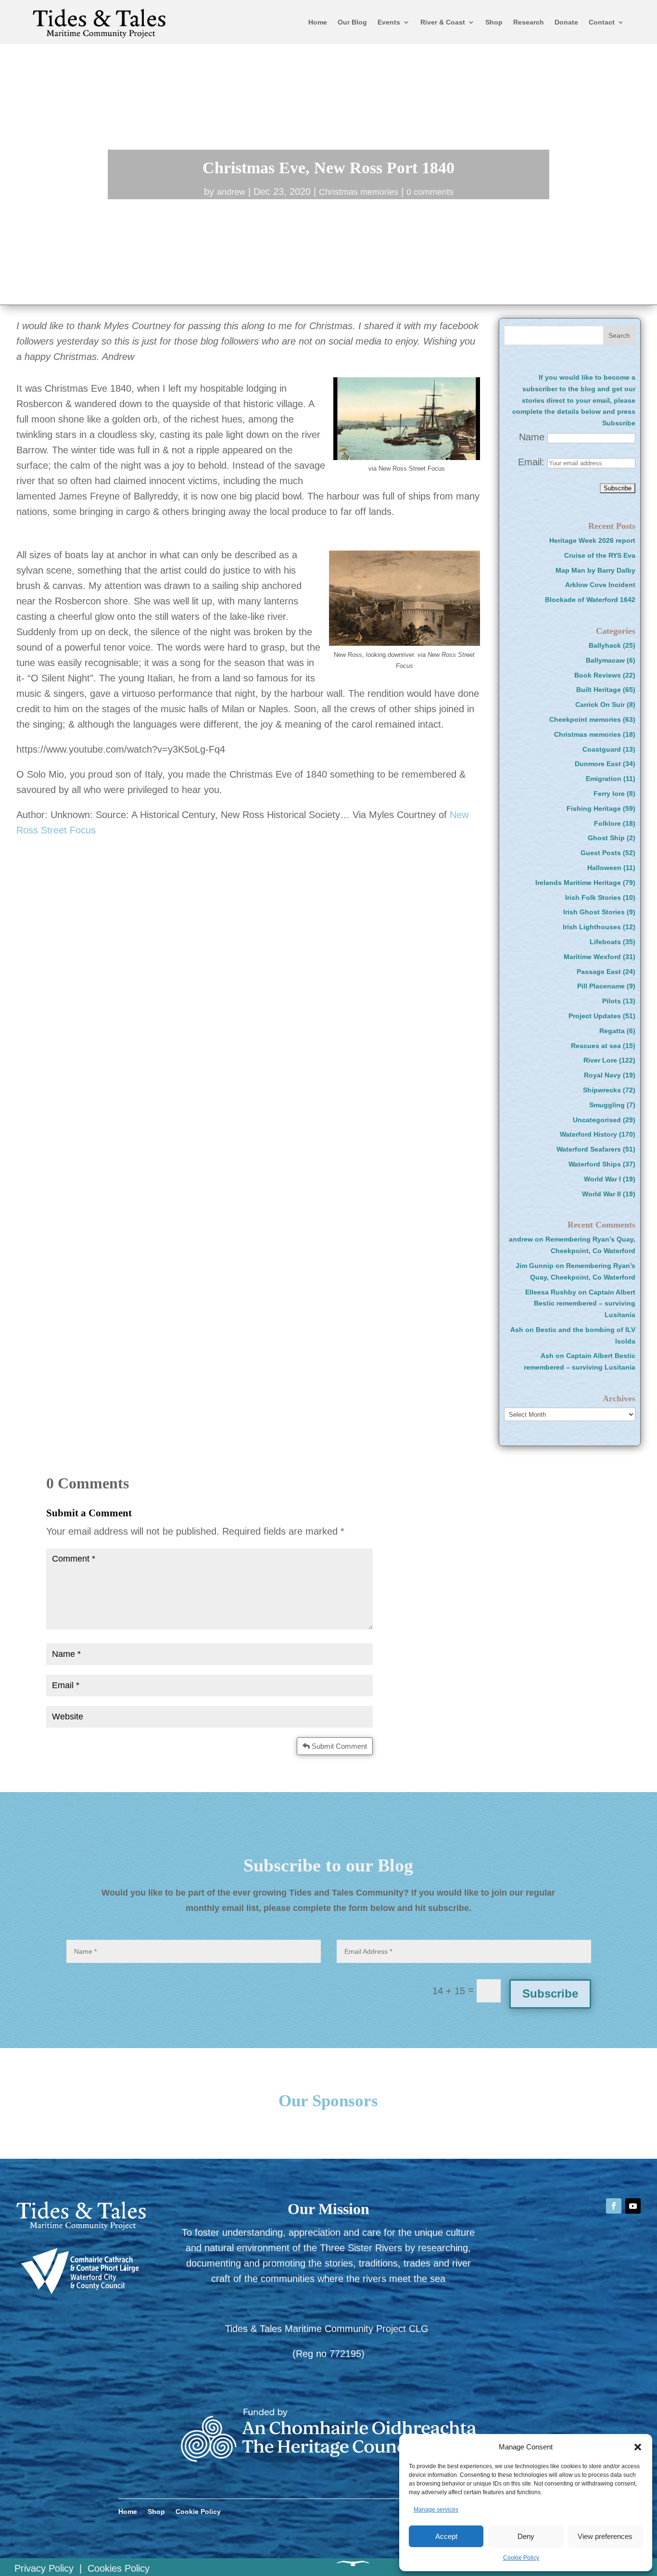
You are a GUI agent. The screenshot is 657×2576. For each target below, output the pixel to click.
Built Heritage (599, 690)
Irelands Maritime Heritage (578, 883)
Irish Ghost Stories (594, 912)
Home (318, 22)
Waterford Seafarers (589, 1149)
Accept (446, 2536)
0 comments (430, 192)
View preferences (605, 2536)
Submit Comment (339, 1746)
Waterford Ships (595, 1164)
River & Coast (443, 22)
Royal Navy (602, 1075)
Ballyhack (605, 645)
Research (529, 22)
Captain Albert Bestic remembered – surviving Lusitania (585, 1304)
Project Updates (595, 1016)
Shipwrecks (602, 1090)
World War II (601, 1194)
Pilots (612, 1001)
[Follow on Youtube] (633, 2206)
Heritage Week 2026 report (592, 540)
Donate (566, 22)
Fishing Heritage (594, 808)
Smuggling (607, 1105)
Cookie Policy (521, 2558)
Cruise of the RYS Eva (600, 555)
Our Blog (352, 22)
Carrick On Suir (600, 705)
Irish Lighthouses (592, 927)
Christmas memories (359, 192)
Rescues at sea (596, 1046)
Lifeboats (605, 942)
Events (389, 22)
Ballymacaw (605, 660)
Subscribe (550, 1993)
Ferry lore (609, 794)
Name (532, 437)
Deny (526, 2536)
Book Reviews (598, 675)
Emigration (604, 779)
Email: (533, 462)
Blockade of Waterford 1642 (590, 600)
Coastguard (602, 749)
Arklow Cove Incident (600, 585)
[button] (638, 2447)
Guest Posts (601, 853)
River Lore (600, 1060)
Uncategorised (597, 1120)
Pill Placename (601, 986)
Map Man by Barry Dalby (595, 570)
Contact (602, 22)
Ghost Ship (606, 838)
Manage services (436, 2510)
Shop (494, 22)
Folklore (607, 823)
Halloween (604, 868)
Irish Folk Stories (593, 897)
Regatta (612, 1031)
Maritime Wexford (592, 957)
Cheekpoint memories (585, 719)
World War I (602, 1179)
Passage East (599, 972)
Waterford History (588, 1134)
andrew (231, 192)
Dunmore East (598, 764)
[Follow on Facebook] (614, 2206)
